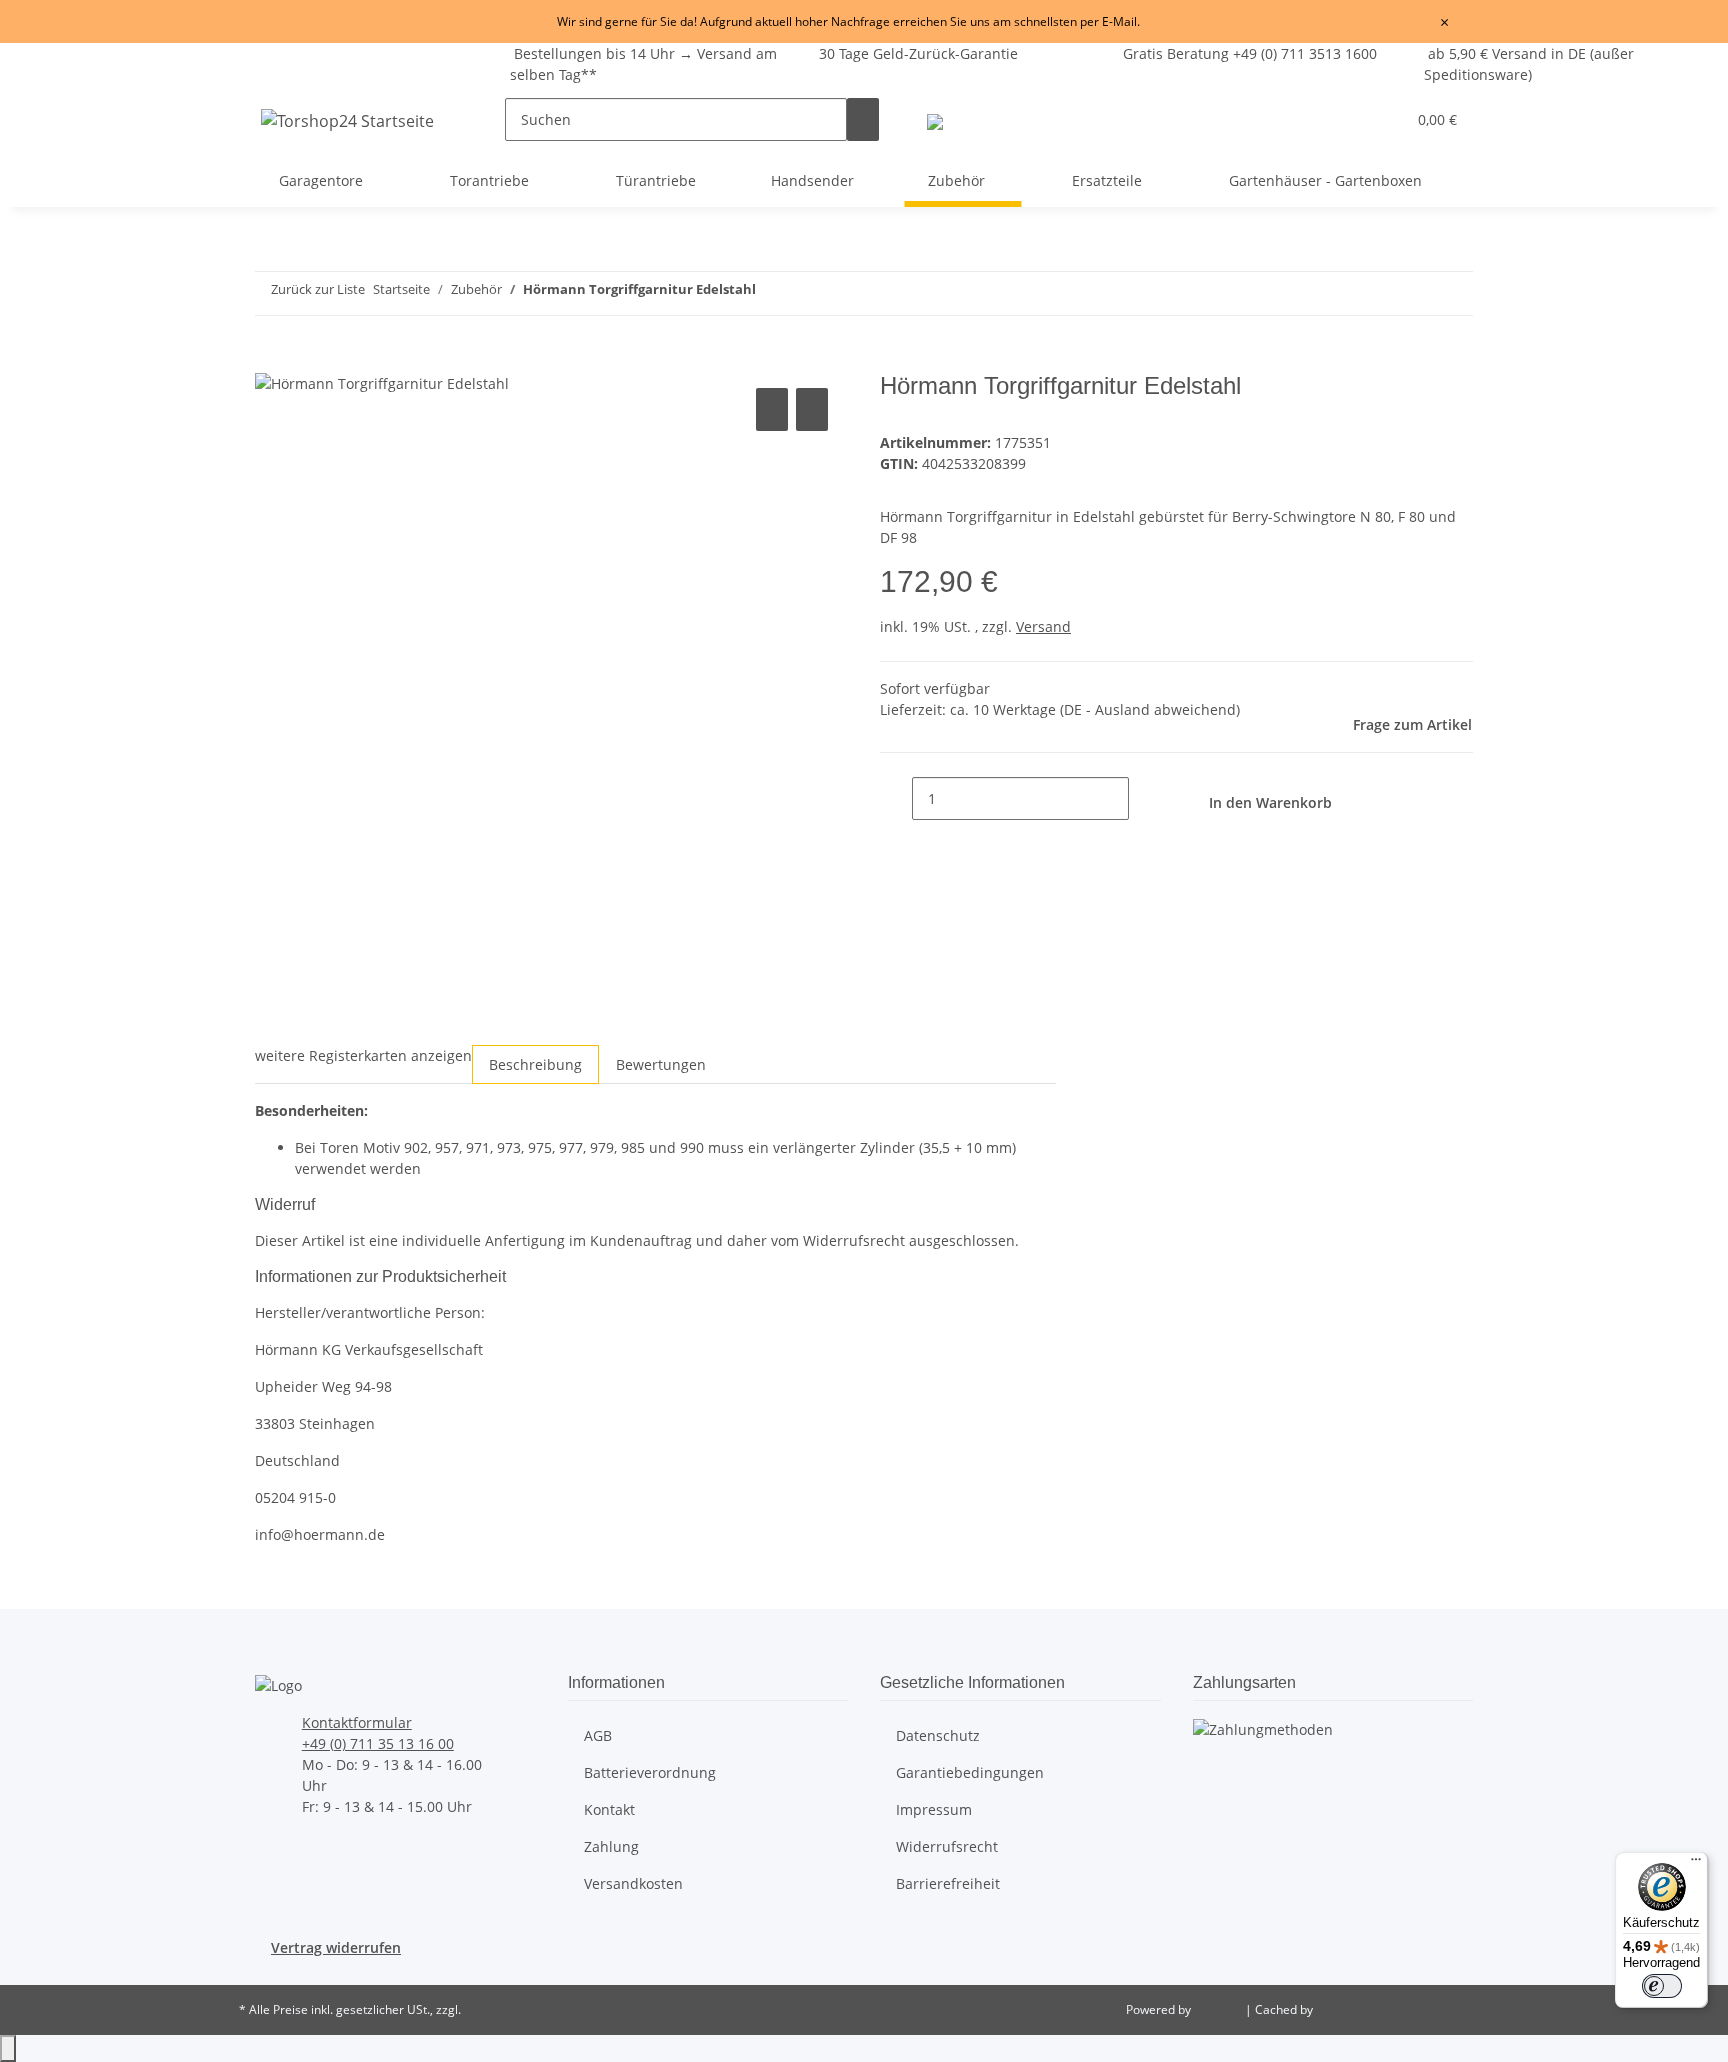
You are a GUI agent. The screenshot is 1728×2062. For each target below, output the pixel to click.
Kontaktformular (357, 1722)
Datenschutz (938, 1735)
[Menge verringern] (896, 798)
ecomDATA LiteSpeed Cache (1394, 2009)
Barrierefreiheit (948, 1883)
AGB (598, 1735)
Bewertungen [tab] (661, 1064)
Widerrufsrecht (947, 1846)
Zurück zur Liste (318, 289)
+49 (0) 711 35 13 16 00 (378, 1743)
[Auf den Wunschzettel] (812, 409)
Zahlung (611, 1846)
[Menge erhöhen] (1145, 798)
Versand (1043, 626)
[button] (1350, 119)
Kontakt (609, 1809)
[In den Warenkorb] (271, 361)
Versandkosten (633, 1883)
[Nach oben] (8, 2048)
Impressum (934, 1809)
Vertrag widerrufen (336, 1947)
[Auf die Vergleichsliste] (772, 409)
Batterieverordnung (650, 1772)
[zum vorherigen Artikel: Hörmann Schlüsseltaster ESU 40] (1275, 293)
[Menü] (1696, 1864)
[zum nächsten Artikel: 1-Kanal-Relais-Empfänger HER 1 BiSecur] (1311, 293)
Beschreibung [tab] (535, 1064)
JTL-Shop (1219, 2009)
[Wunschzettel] (1382, 119)
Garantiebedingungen (970, 1772)
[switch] (1662, 1986)
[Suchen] (863, 119)
